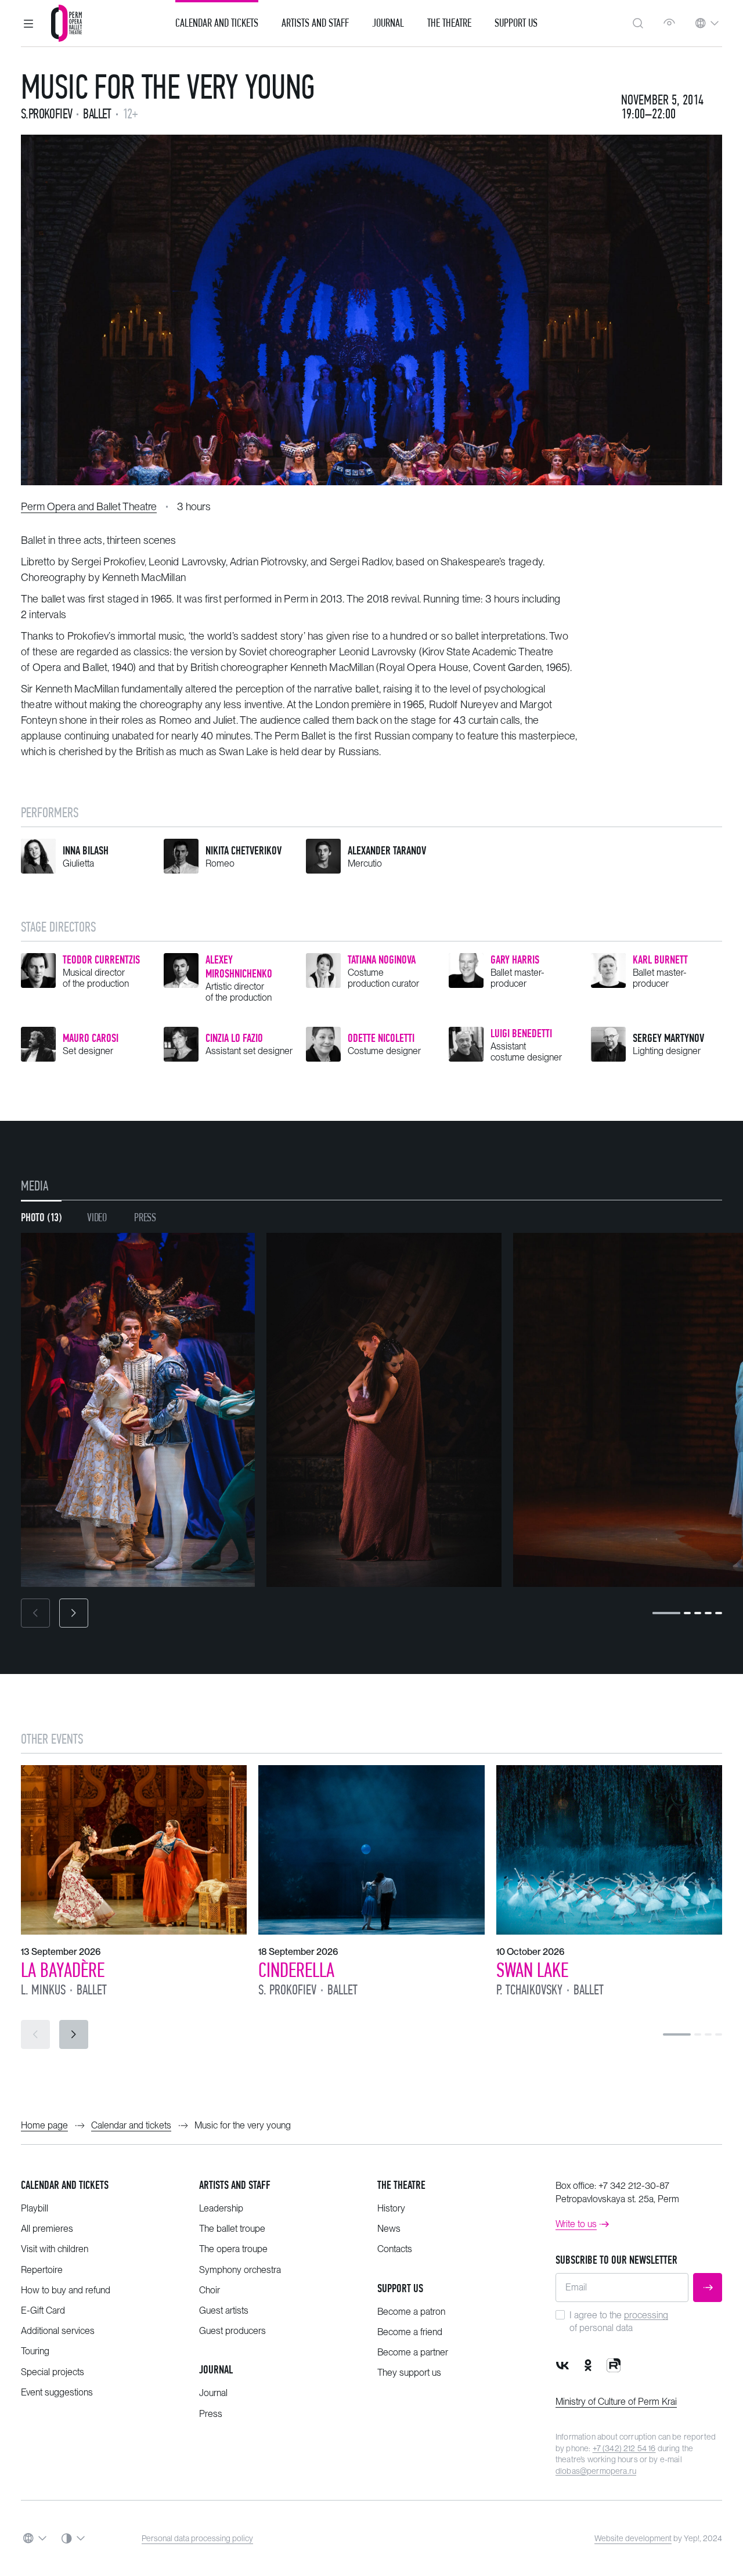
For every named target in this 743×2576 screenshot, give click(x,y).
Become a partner (413, 2352)
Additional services (58, 2331)
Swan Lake (532, 1970)
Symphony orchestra (240, 2270)
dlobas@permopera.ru (596, 2471)
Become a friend (410, 2332)
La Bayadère (63, 1970)
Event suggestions (57, 2392)
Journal (388, 23)
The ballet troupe (232, 2229)
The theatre (401, 2185)
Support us (516, 23)
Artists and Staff (315, 23)
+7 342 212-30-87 (634, 2186)
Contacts (395, 2249)
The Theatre (449, 23)
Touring (35, 2351)
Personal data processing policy (197, 2538)
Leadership (221, 2208)
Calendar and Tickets (217, 23)
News (389, 2229)
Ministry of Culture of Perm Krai (616, 2402)
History (391, 2208)
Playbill (35, 2208)
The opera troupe (233, 2249)
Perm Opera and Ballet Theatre (89, 506)
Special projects (53, 2372)
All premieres (47, 2229)
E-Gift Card (43, 2310)
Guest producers (232, 2331)
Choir (210, 2290)
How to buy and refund (66, 2290)
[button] (28, 23)
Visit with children (55, 2249)
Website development (633, 2538)
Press (211, 2414)
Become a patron (411, 2312)
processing (646, 2315)
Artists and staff (235, 2185)
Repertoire (42, 2270)
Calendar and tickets (65, 2185)
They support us (409, 2373)
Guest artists (224, 2310)
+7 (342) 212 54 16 (624, 2448)
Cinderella (296, 1970)
